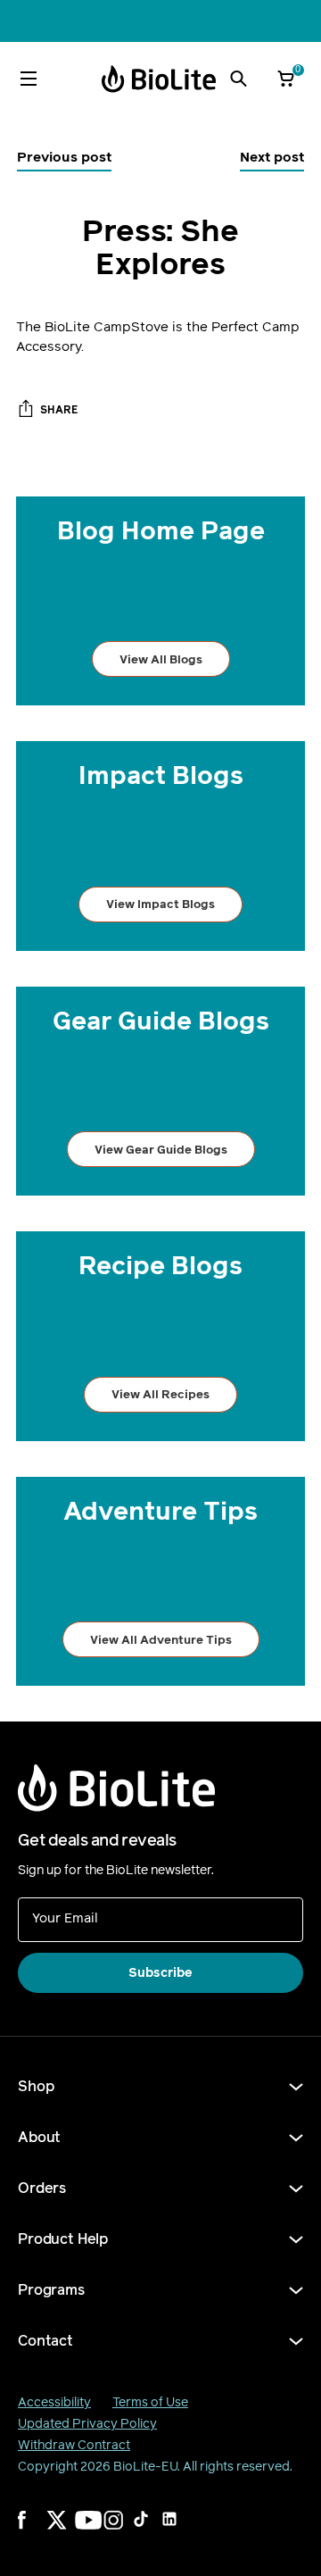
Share (59, 410)
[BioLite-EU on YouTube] (96, 2531)
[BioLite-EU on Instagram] (125, 2531)
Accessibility (54, 2402)
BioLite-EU (145, 2467)
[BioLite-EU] (159, 79)
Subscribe (160, 1973)
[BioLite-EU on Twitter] (68, 2531)
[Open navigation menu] (29, 79)
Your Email (65, 1917)
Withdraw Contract (74, 2445)
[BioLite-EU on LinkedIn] (182, 2531)
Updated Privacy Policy (87, 2424)
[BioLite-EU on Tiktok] (153, 2531)
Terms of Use (150, 2402)
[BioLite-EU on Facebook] (39, 2531)
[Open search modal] (238, 79)
